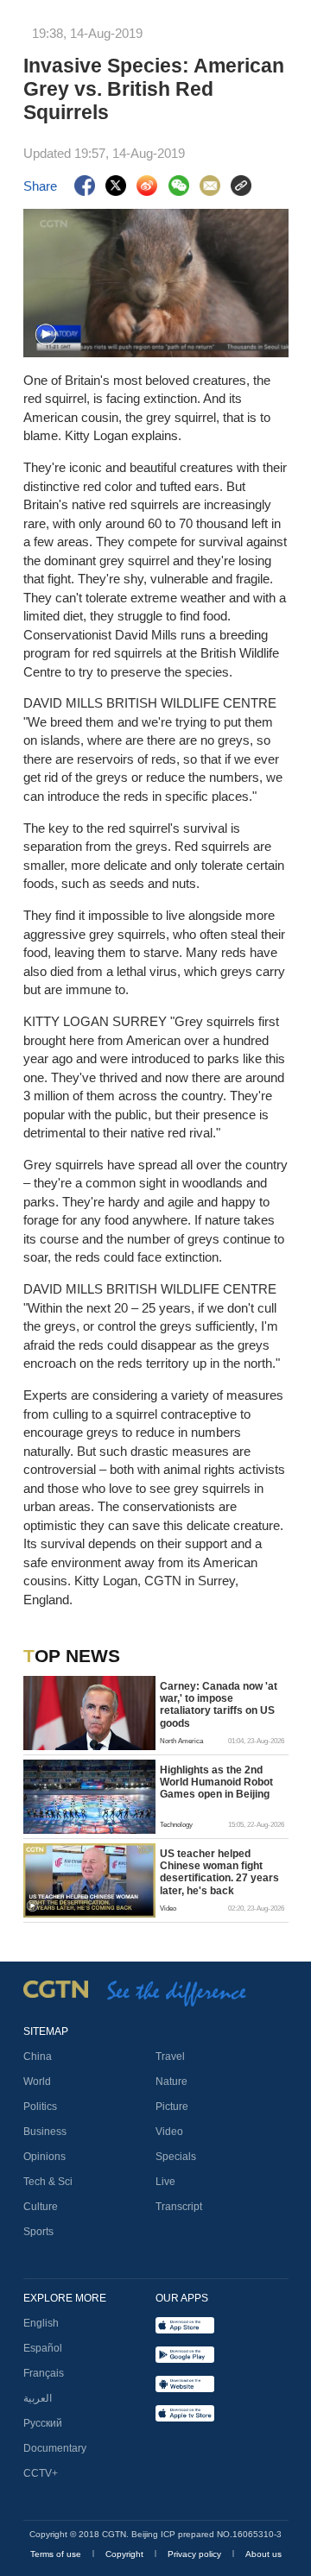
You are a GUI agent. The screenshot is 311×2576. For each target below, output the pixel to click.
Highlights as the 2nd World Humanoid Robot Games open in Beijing (216, 1782)
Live (165, 2182)
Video (169, 2132)
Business (45, 2132)
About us (263, 2554)
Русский (43, 2423)
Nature (171, 2082)
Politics (40, 2107)
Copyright (126, 2554)
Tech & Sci (48, 2182)
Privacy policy (196, 2554)
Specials (176, 2157)
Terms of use (57, 2554)
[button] (46, 335)
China (38, 2056)
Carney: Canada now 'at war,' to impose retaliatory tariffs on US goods (219, 1705)
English (41, 2323)
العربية (38, 2398)
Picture (172, 2107)
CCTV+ (41, 2473)
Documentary (55, 2448)
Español (43, 2348)
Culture (41, 2207)
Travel (170, 2056)
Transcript (179, 2207)
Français (44, 2373)
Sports (38, 2232)
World (37, 2082)
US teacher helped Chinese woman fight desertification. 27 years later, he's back (219, 1872)
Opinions (44, 2157)
